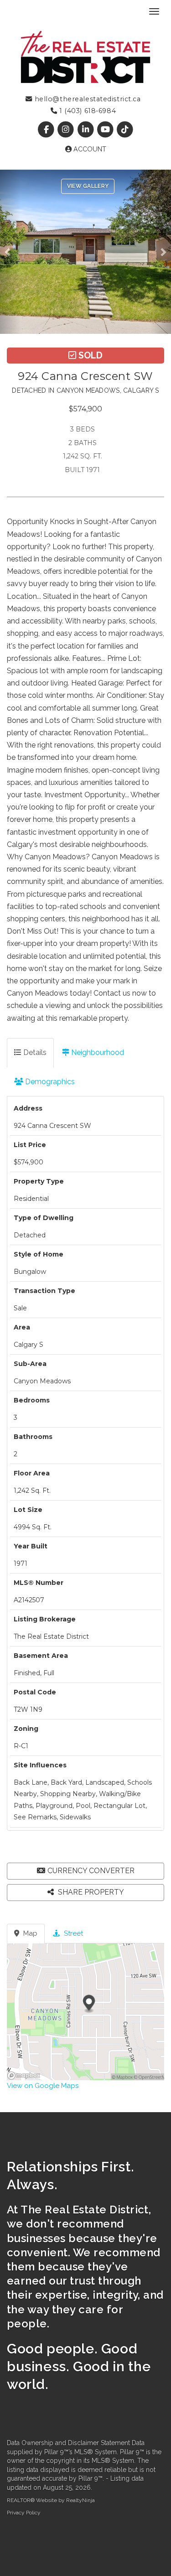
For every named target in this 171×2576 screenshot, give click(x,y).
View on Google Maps (43, 2086)
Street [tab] (73, 1933)
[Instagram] (67, 130)
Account (89, 149)
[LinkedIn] (86, 130)
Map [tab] (29, 1933)
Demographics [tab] (49, 1082)
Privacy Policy (24, 2513)
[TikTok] (125, 130)
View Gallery (88, 186)
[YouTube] (106, 130)
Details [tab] (34, 1052)
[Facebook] (47, 130)
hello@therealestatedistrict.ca (86, 99)
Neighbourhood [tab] (97, 1052)
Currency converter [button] (91, 1871)
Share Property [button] (90, 1892)
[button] (10, 252)
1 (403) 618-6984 (86, 111)
